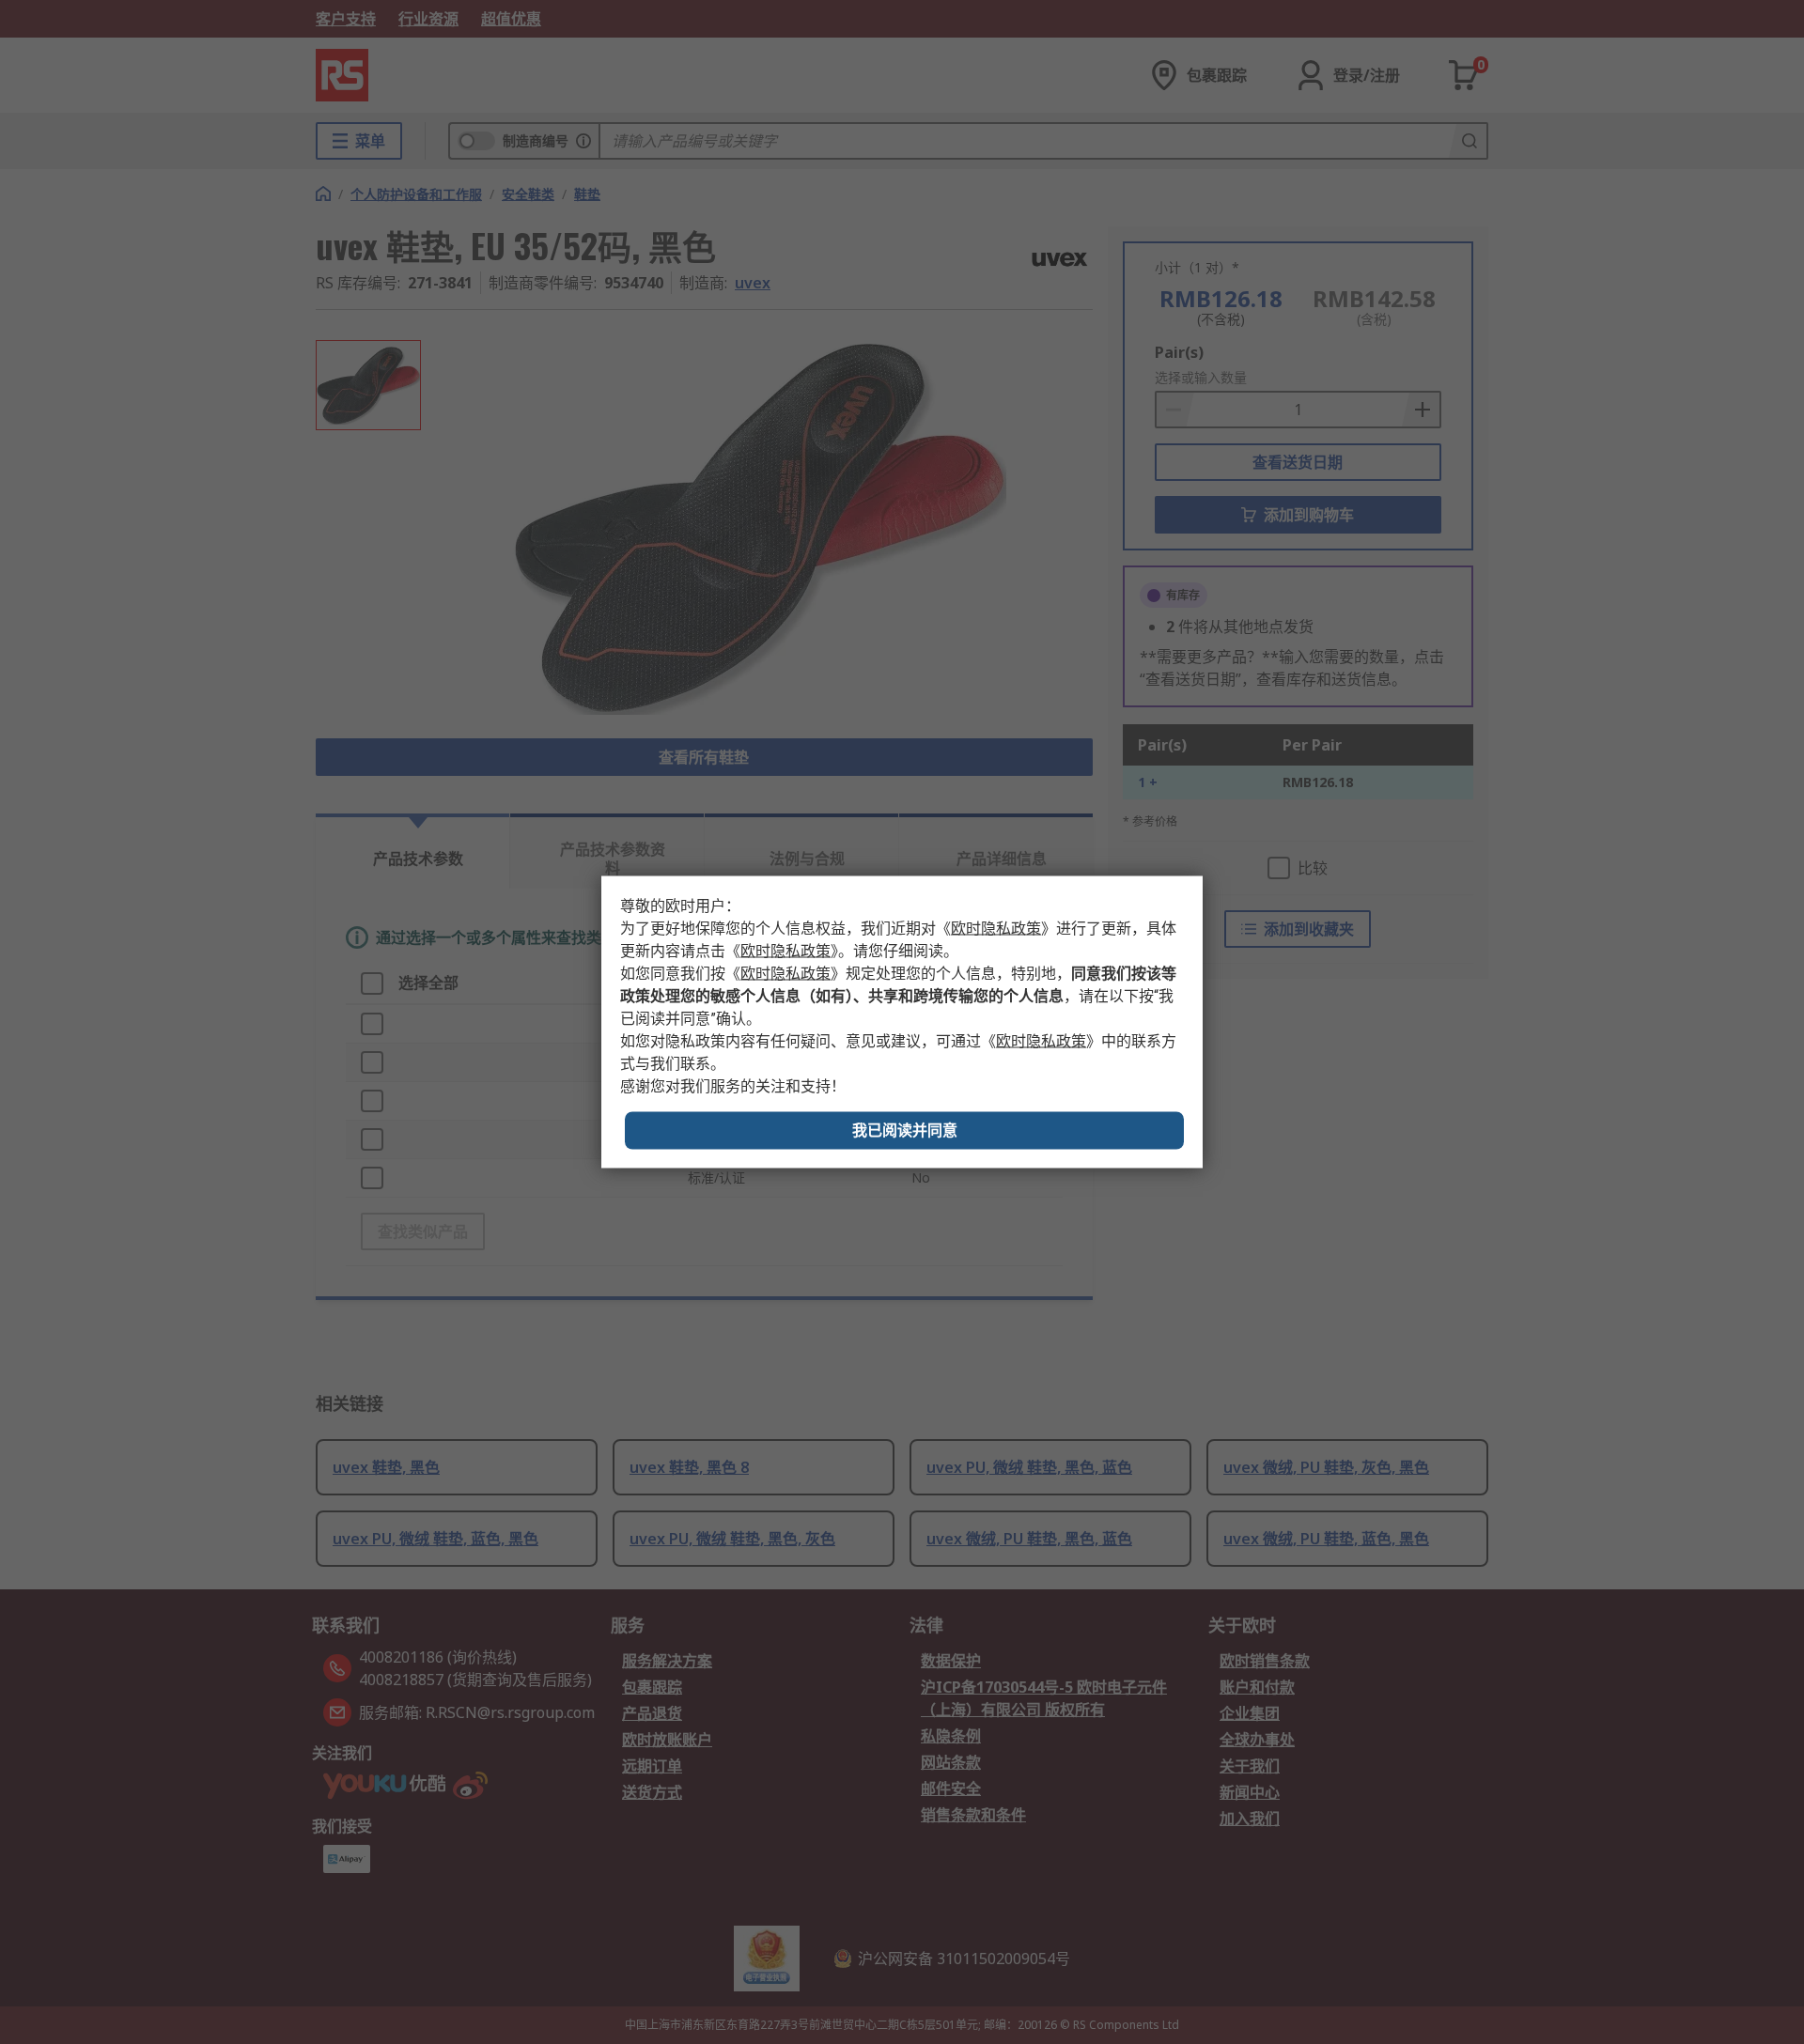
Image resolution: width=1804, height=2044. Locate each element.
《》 (996, 929)
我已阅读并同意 (905, 1130)
